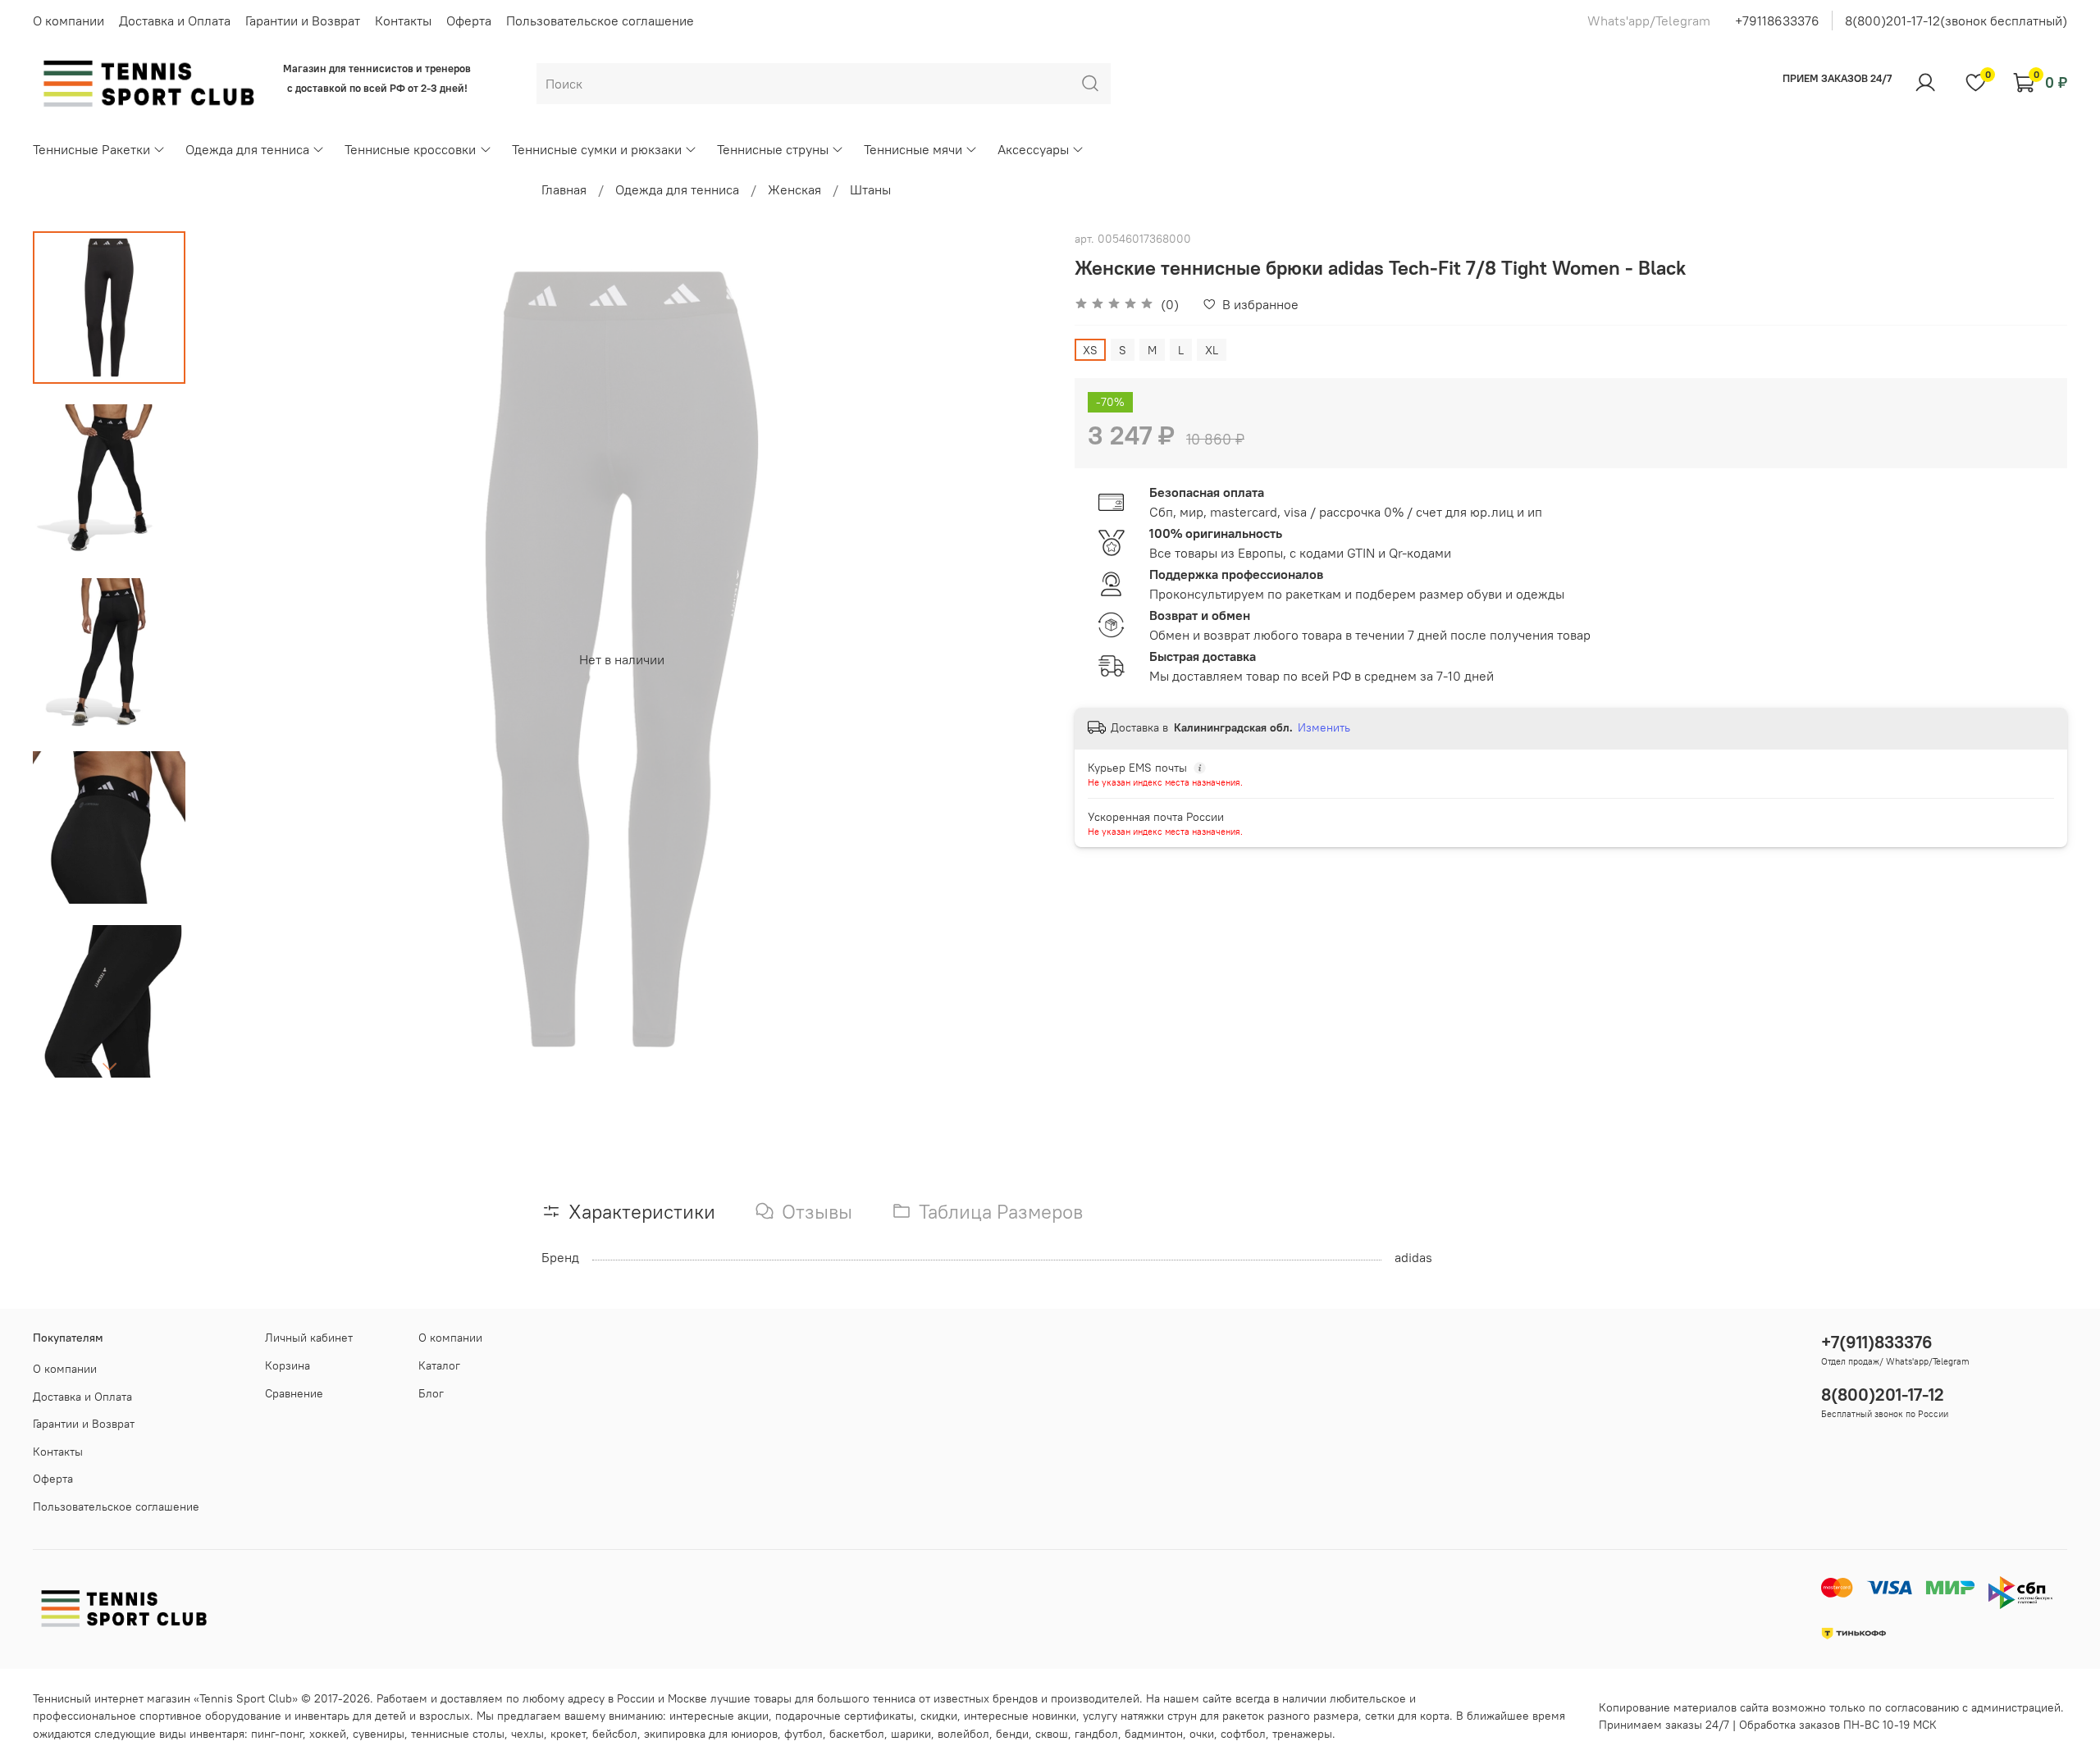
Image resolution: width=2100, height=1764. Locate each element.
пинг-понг (277, 1734)
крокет (568, 1734)
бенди (1012, 1734)
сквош (1052, 1734)
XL (1212, 350)
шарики (911, 1734)
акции (753, 1716)
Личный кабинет (309, 1338)
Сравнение (294, 1393)
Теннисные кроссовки (410, 149)
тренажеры (1302, 1734)
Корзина (288, 1365)
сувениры (379, 1734)
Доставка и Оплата (175, 21)
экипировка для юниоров (711, 1734)
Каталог (439, 1365)
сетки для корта (1407, 1716)
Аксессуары (1033, 149)
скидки (939, 1716)
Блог (431, 1393)
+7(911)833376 (1877, 1342)
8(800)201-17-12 (1883, 1395)
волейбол (963, 1734)
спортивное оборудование (210, 1716)
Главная (564, 189)
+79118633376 (1777, 21)
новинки (1054, 1716)
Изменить (1324, 727)
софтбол (1243, 1734)
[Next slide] (109, 1066)
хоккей (328, 1734)
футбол (803, 1734)
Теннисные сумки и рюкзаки (597, 149)
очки (1202, 1734)
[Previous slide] (226, 659)
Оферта (469, 21)
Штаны (870, 189)
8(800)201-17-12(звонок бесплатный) (1956, 21)
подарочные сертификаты (845, 1716)
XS (1090, 350)
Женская (794, 189)
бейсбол (615, 1734)
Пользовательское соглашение (600, 21)
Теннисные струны (773, 149)
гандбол (1096, 1734)
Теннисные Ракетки (91, 149)
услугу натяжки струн (1140, 1716)
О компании (68, 21)
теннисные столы (458, 1734)
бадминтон (1154, 1734)
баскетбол (857, 1734)
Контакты (403, 21)
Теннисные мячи (913, 149)
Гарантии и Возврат (303, 21)
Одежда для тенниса (247, 149)
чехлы (527, 1734)
